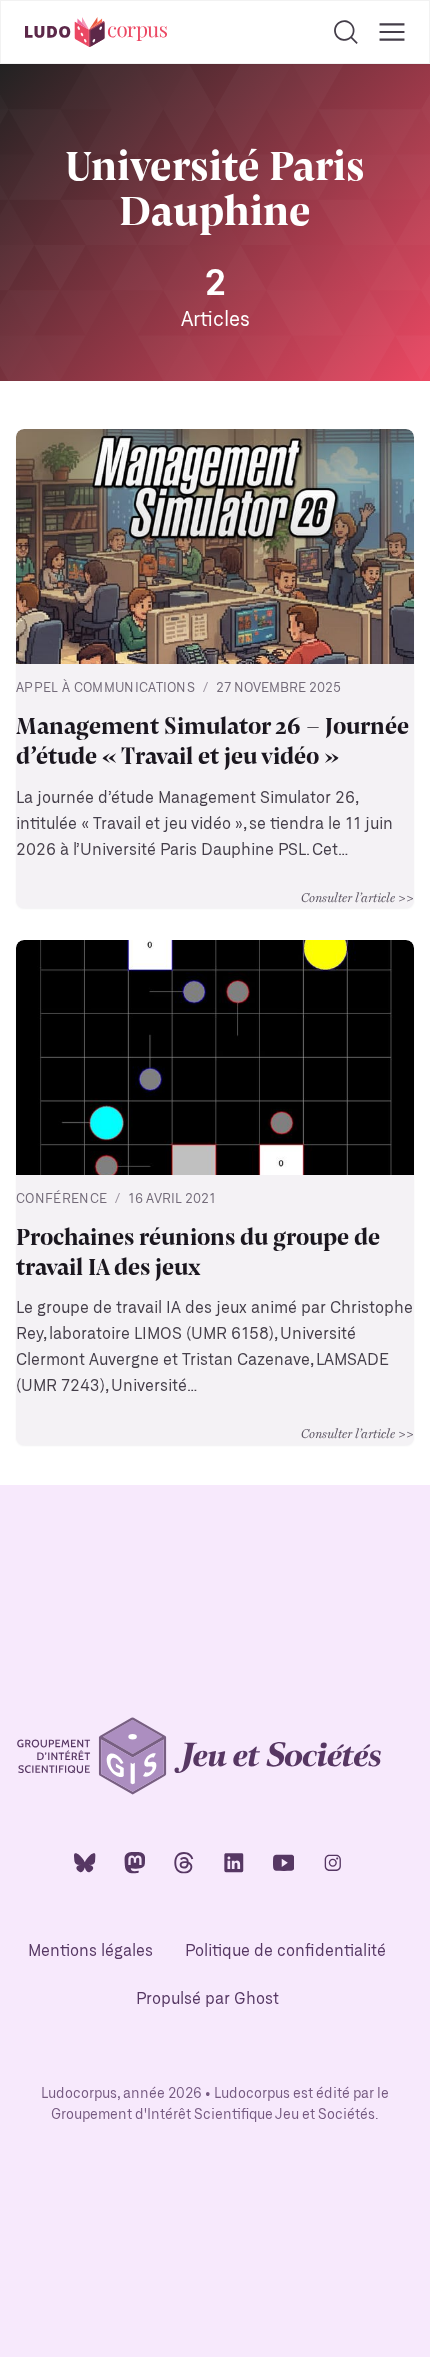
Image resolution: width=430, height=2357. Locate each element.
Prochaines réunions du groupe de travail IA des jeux (198, 1251)
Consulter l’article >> (357, 897)
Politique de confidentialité (285, 1951)
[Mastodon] (135, 1861)
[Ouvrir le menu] (392, 32)
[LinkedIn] (234, 1861)
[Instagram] (333, 1861)
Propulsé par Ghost (207, 1999)
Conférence (61, 1199)
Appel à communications (105, 688)
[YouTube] (284, 1861)
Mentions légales (90, 1951)
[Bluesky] (85, 1861)
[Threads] (184, 1861)
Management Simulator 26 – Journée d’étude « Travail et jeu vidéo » (212, 740)
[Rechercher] (346, 32)
